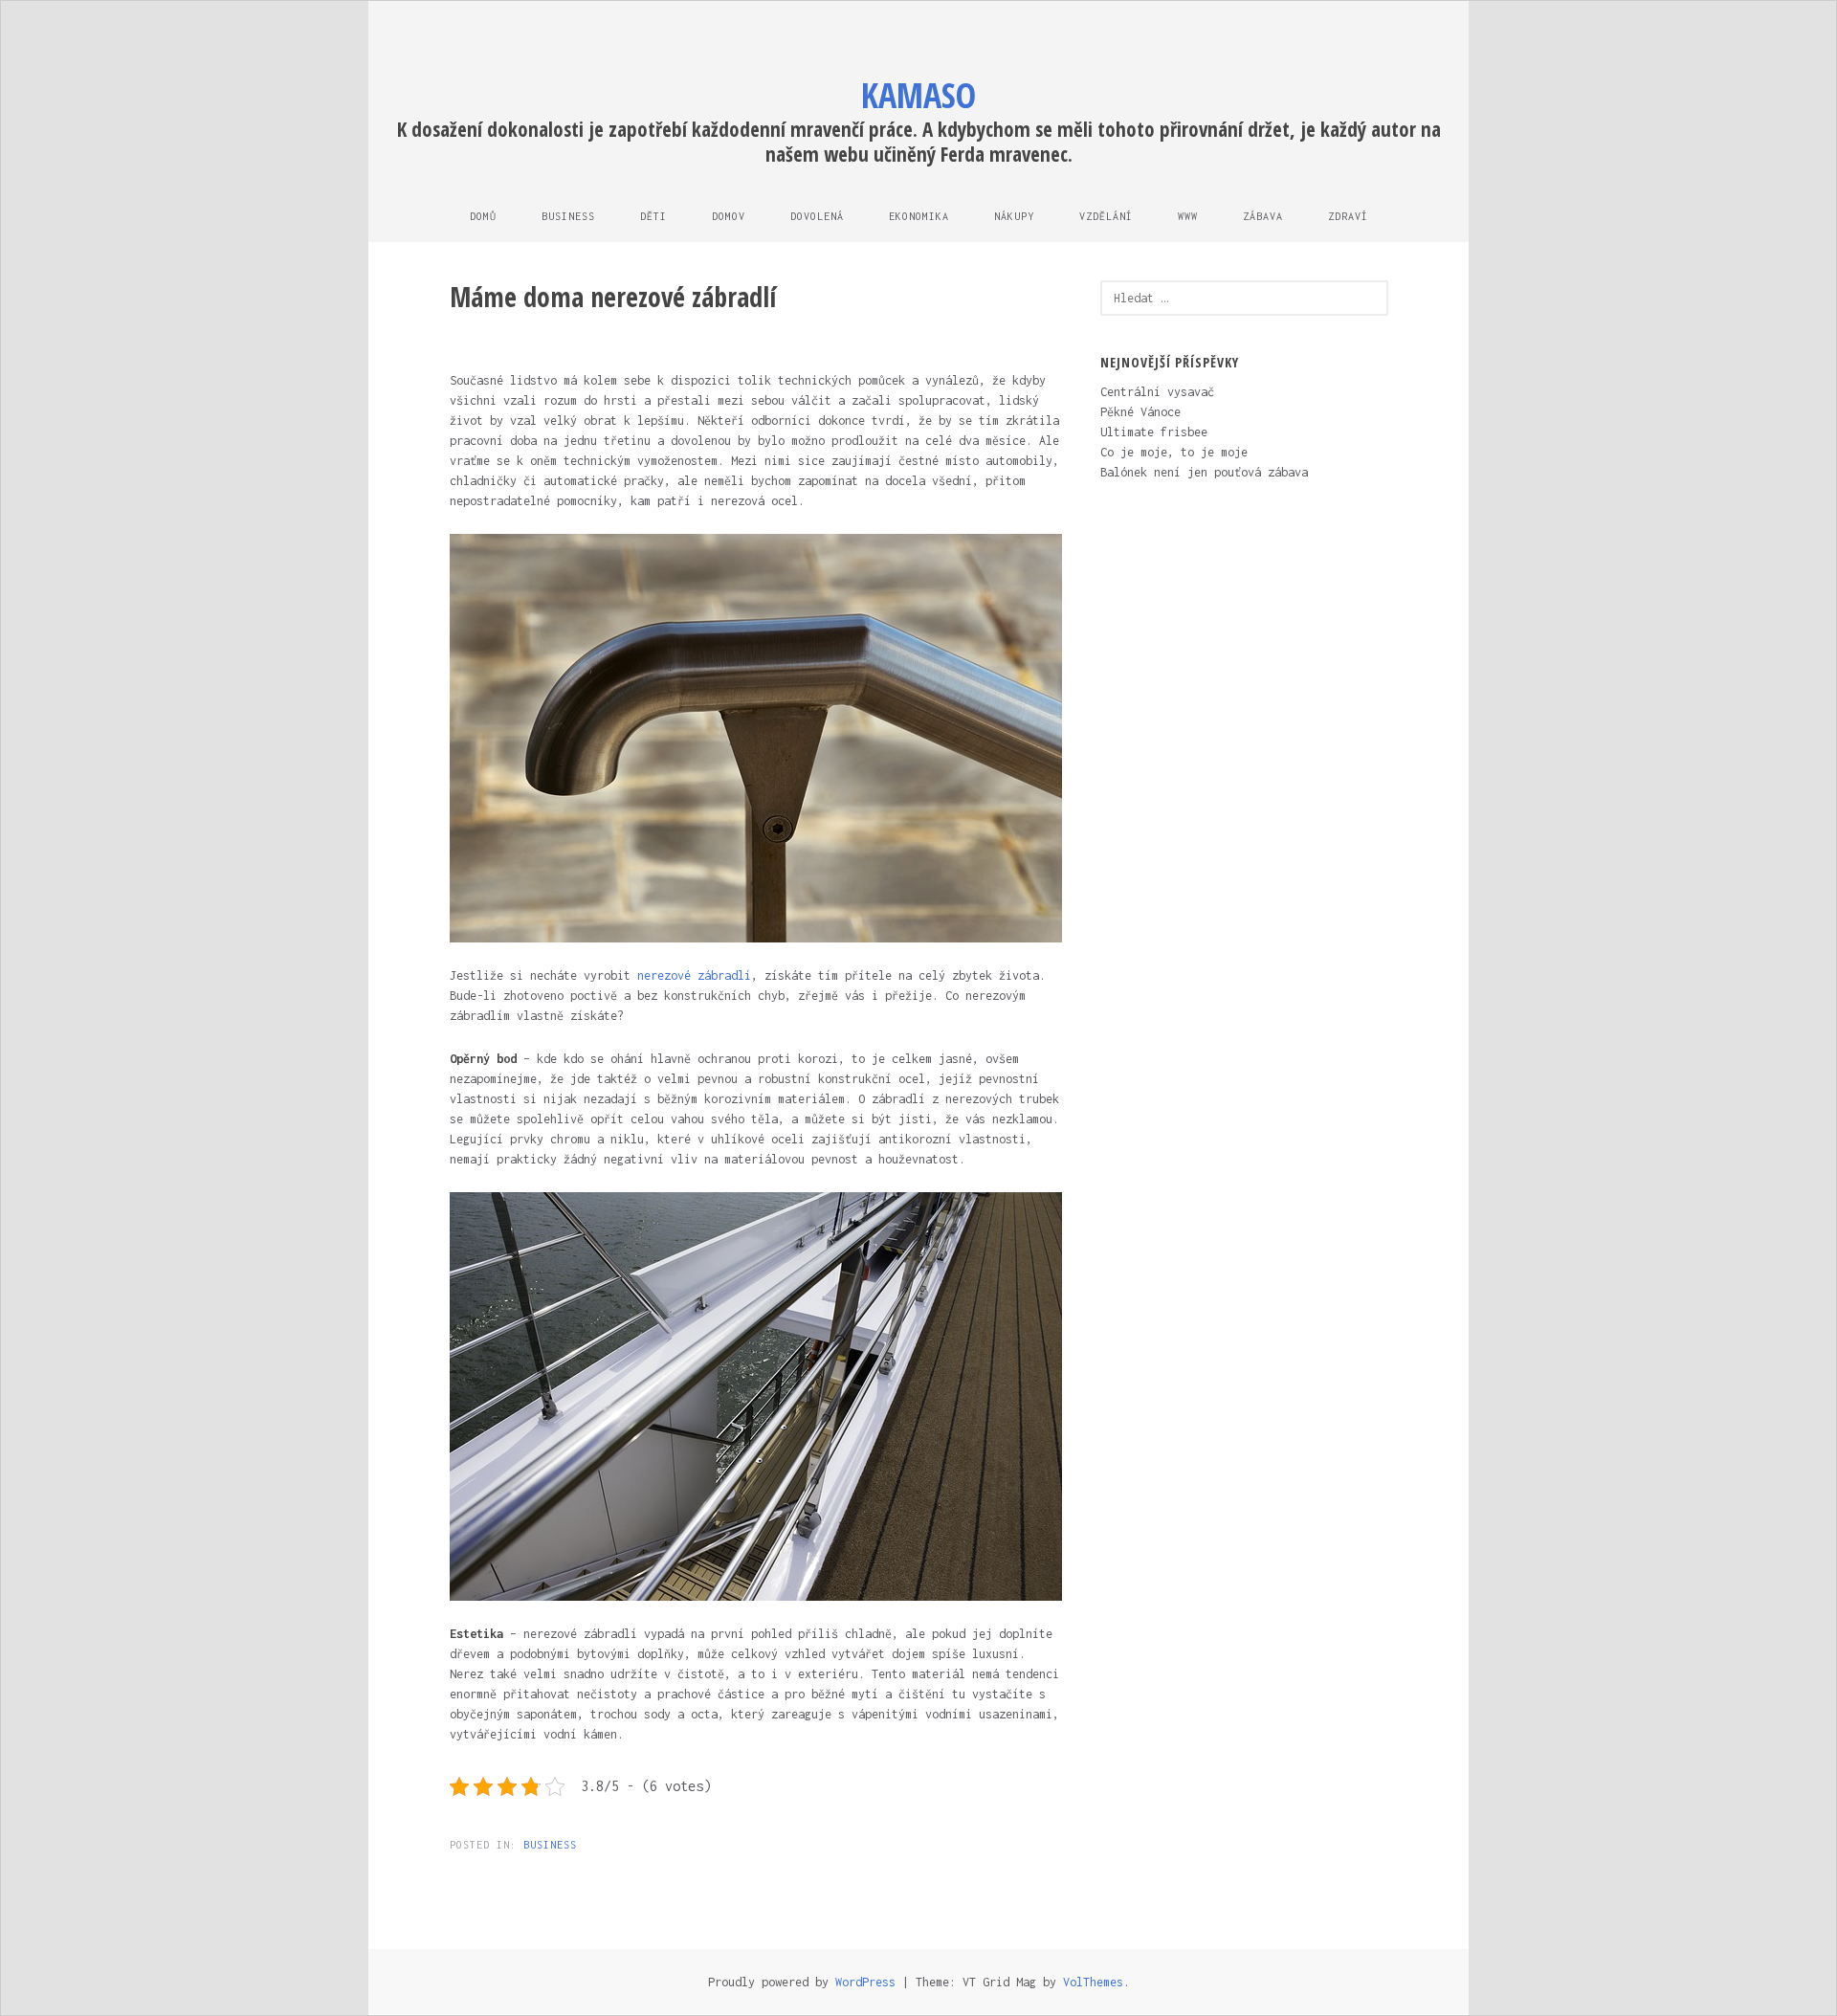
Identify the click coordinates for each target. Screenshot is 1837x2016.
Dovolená (817, 216)
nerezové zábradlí (694, 975)
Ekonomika (919, 216)
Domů (483, 216)
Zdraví (1348, 216)
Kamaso (918, 95)
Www (1188, 216)
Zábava (1263, 216)
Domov (729, 216)
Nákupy (1014, 216)
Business (568, 216)
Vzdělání (1106, 216)
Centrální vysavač (1157, 392)
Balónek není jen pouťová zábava (1204, 472)
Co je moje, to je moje (1174, 452)
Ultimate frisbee (1154, 432)
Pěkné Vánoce (1140, 412)
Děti (653, 216)
